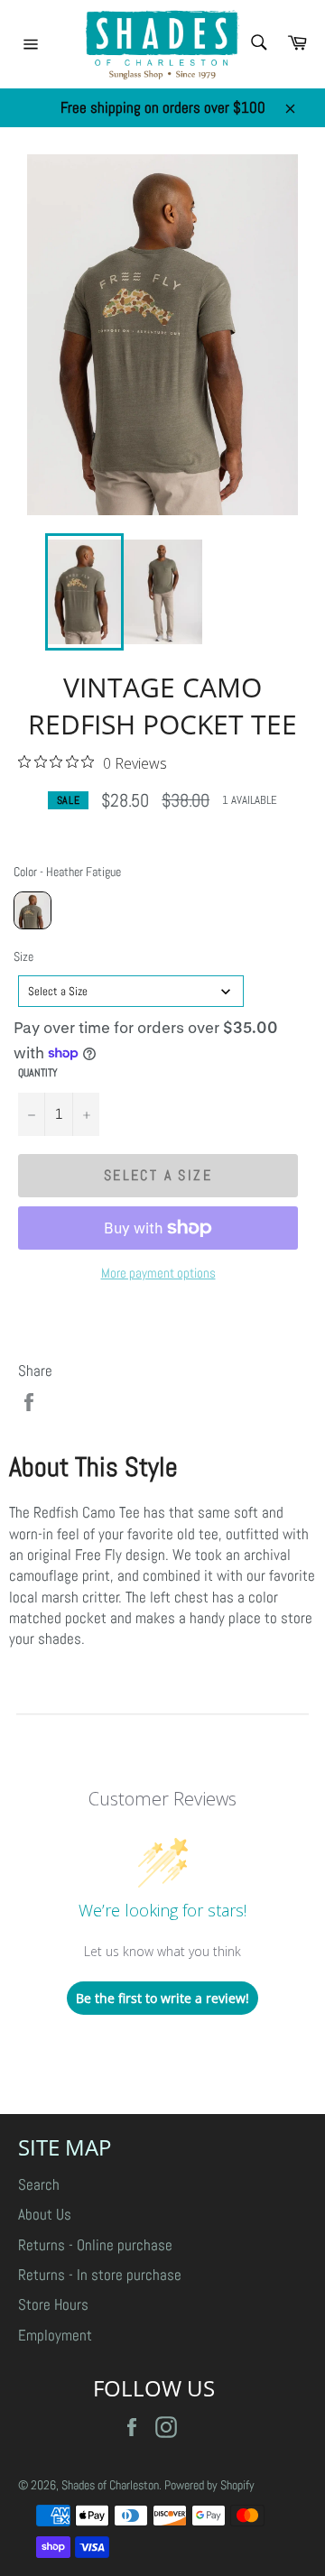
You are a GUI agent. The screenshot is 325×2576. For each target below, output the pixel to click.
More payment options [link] (158, 1273)
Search (39, 2184)
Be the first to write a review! (162, 1998)
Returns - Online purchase (95, 2245)
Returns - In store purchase (100, 2275)
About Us (45, 2214)
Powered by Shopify (209, 2485)
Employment (55, 2335)
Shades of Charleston (110, 2485)
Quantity (38, 1073)
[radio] (32, 910)
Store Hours (53, 2304)
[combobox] (131, 991)
